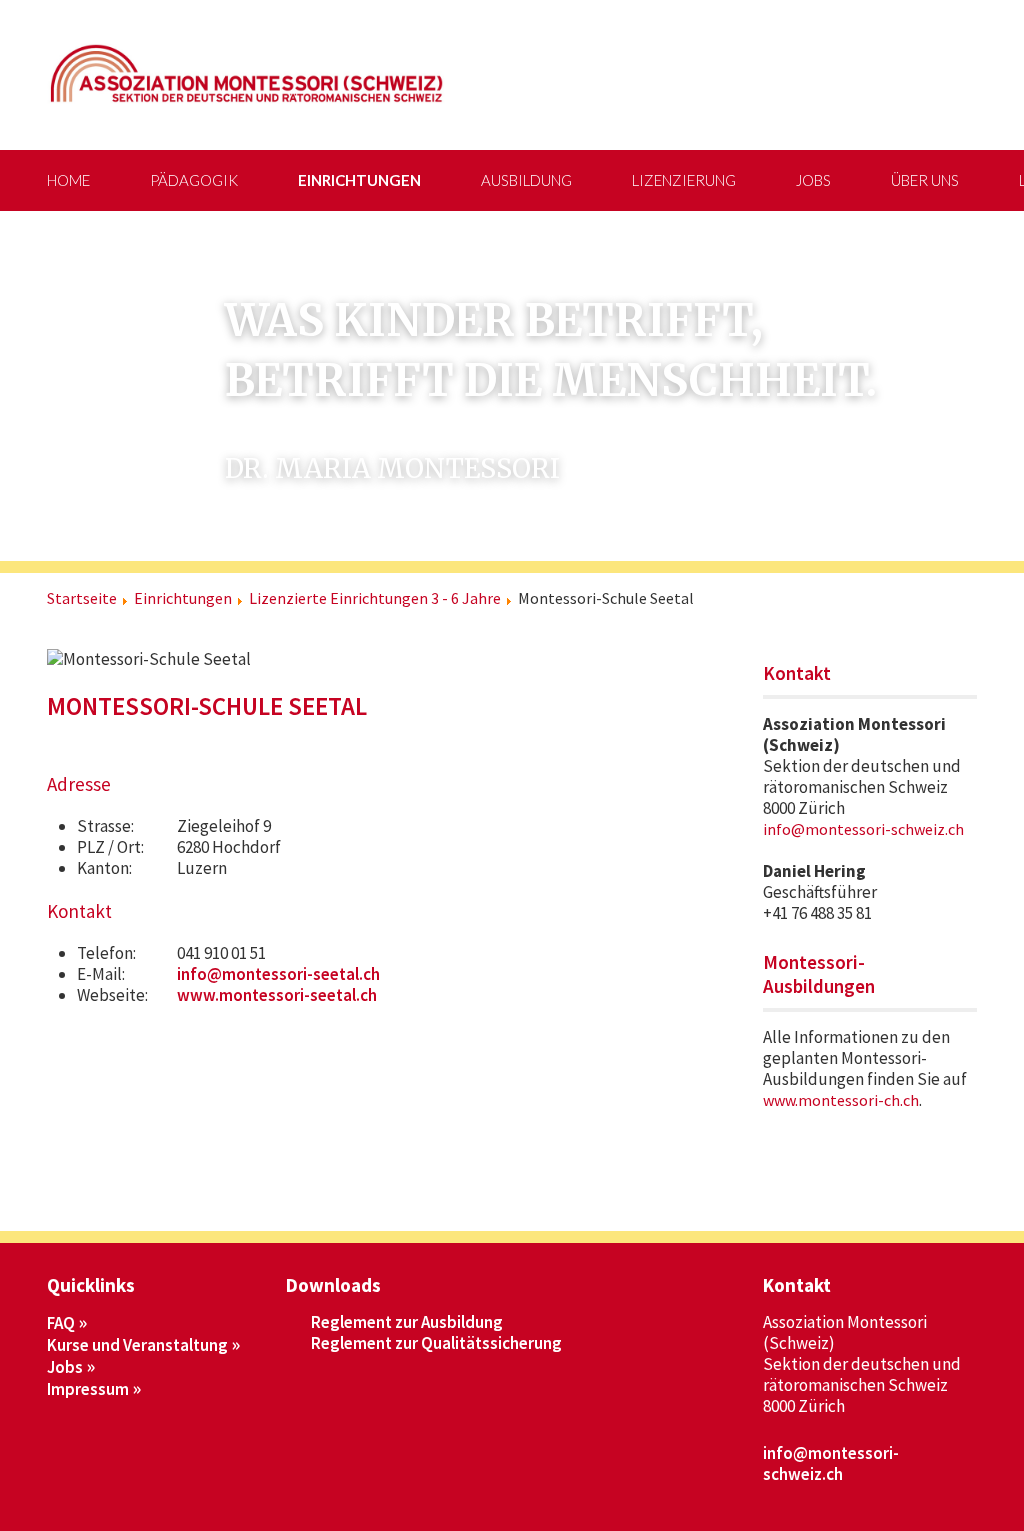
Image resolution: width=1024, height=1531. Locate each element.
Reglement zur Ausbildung (407, 1322)
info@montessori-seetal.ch (278, 974)
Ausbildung (526, 180)
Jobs (813, 180)
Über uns (925, 180)
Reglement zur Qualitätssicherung (436, 1343)
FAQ (61, 1323)
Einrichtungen (359, 180)
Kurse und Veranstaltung (137, 1345)
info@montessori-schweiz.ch (863, 829)
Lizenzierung (684, 180)
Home (68, 180)
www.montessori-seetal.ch (277, 995)
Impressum (88, 1389)
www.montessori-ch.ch (841, 1100)
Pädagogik (194, 180)
